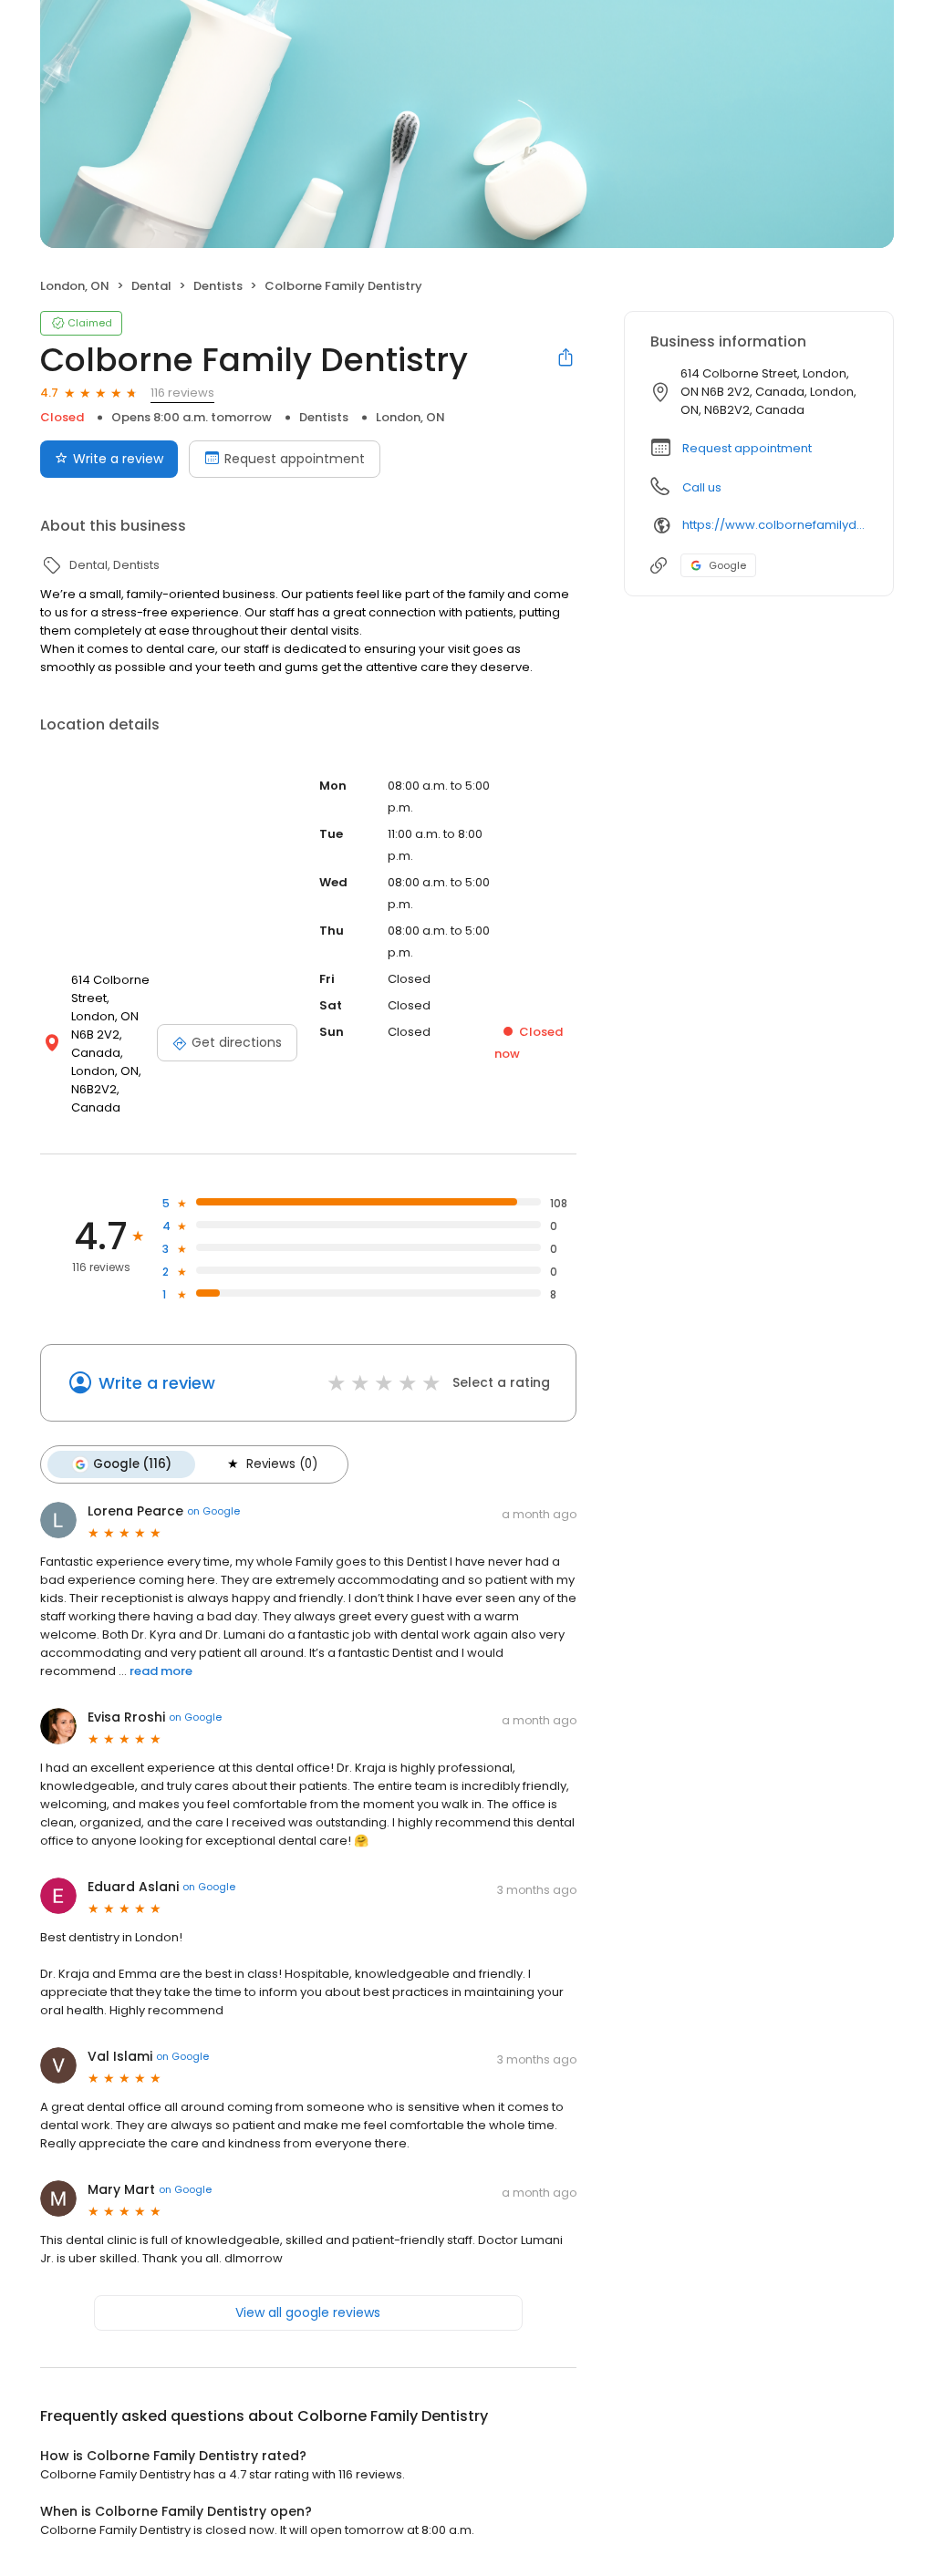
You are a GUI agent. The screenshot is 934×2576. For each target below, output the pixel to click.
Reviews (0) (282, 1464)
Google (727, 565)
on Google (213, 1511)
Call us (702, 487)
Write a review (118, 459)
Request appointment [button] (747, 448)
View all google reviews (308, 2312)
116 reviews (182, 393)
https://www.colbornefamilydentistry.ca (775, 525)
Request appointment (295, 459)
